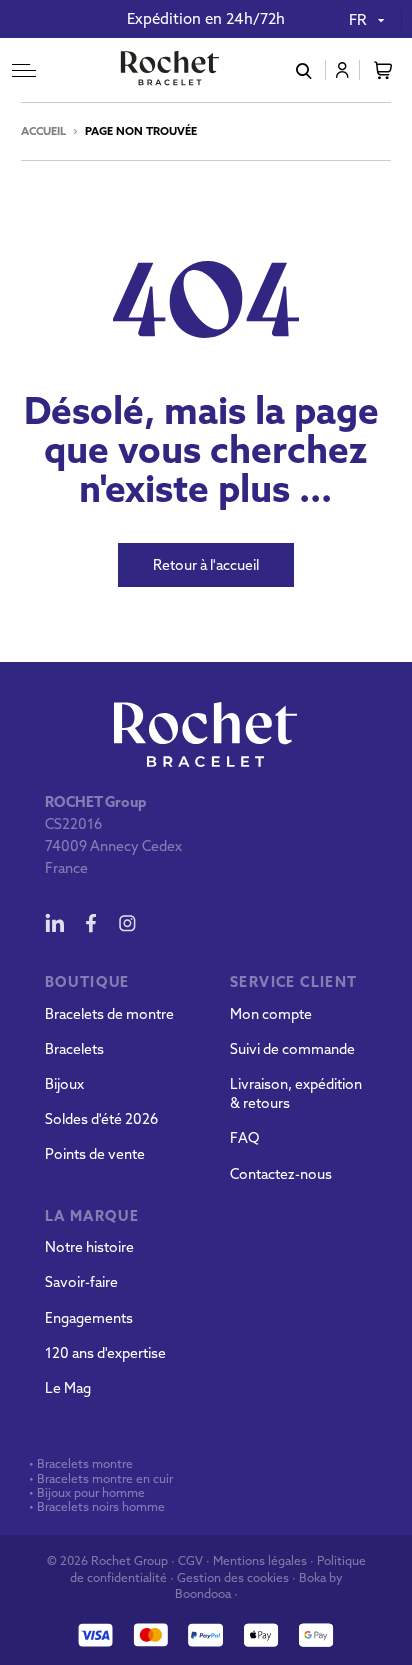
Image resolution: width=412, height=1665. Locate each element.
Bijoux (64, 1084)
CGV (190, 1560)
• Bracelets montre (79, 1464)
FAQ (244, 1138)
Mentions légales (260, 1560)
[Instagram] (127, 923)
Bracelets (74, 1049)
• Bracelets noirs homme (95, 1507)
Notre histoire (89, 1247)
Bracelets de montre (109, 1014)
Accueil (43, 131)
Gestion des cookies (233, 1577)
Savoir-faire (81, 1282)
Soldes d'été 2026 (101, 1119)
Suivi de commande (292, 1049)
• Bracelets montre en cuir (101, 1479)
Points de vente (95, 1154)
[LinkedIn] (55, 923)
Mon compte (271, 1014)
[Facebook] (91, 923)
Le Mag (68, 1388)
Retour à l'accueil (206, 565)
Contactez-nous (281, 1174)
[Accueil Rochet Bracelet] (170, 70)
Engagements (89, 1318)
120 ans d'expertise (105, 1353)
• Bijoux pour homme (85, 1493)
